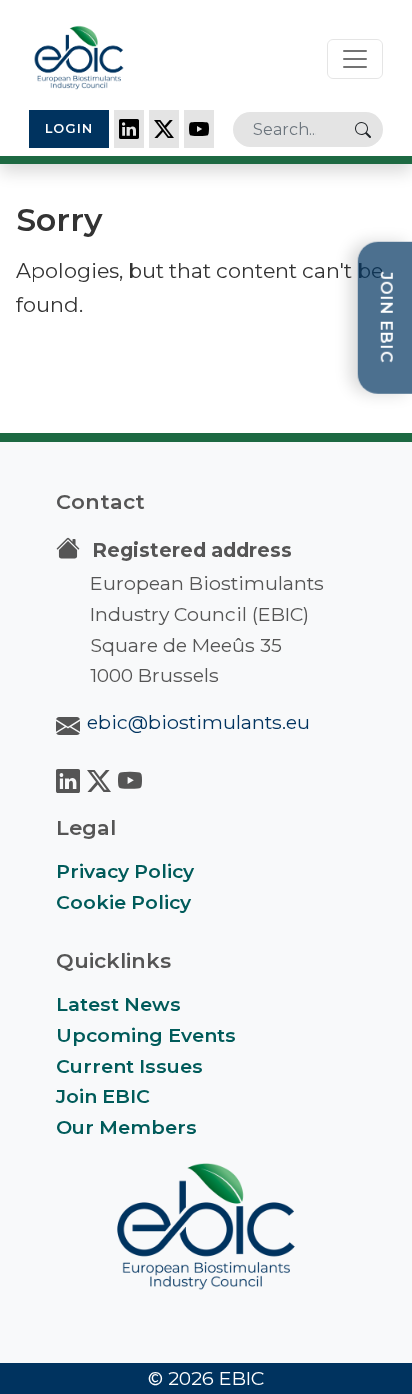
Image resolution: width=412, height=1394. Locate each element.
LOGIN (69, 128)
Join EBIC (103, 1096)
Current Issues (129, 1066)
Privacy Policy (125, 871)
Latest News (118, 1004)
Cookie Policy (123, 902)
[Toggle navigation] (355, 59)
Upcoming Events (146, 1035)
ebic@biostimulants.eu (198, 722)
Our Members (126, 1127)
